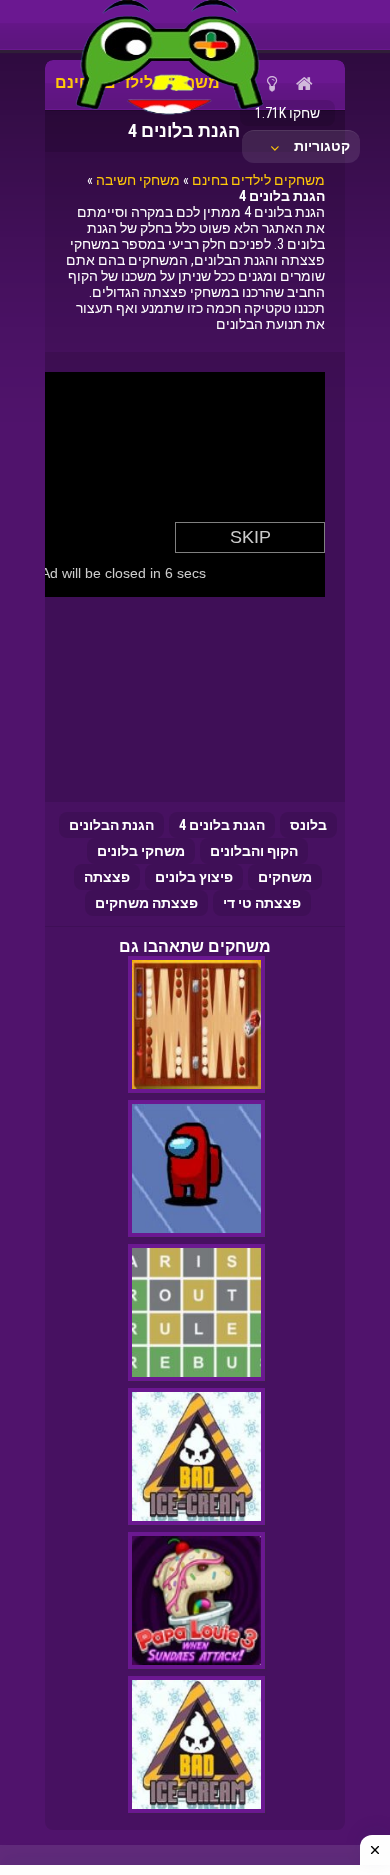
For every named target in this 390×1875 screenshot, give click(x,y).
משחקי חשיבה (138, 180)
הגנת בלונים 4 (222, 825)
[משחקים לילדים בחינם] (170, 115)
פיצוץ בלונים (194, 877)
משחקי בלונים (141, 851)
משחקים (285, 877)
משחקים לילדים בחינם (258, 180)
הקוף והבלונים (254, 851)
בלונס (308, 825)
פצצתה (107, 877)
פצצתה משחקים (146, 903)
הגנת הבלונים (111, 825)
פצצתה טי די (262, 903)
